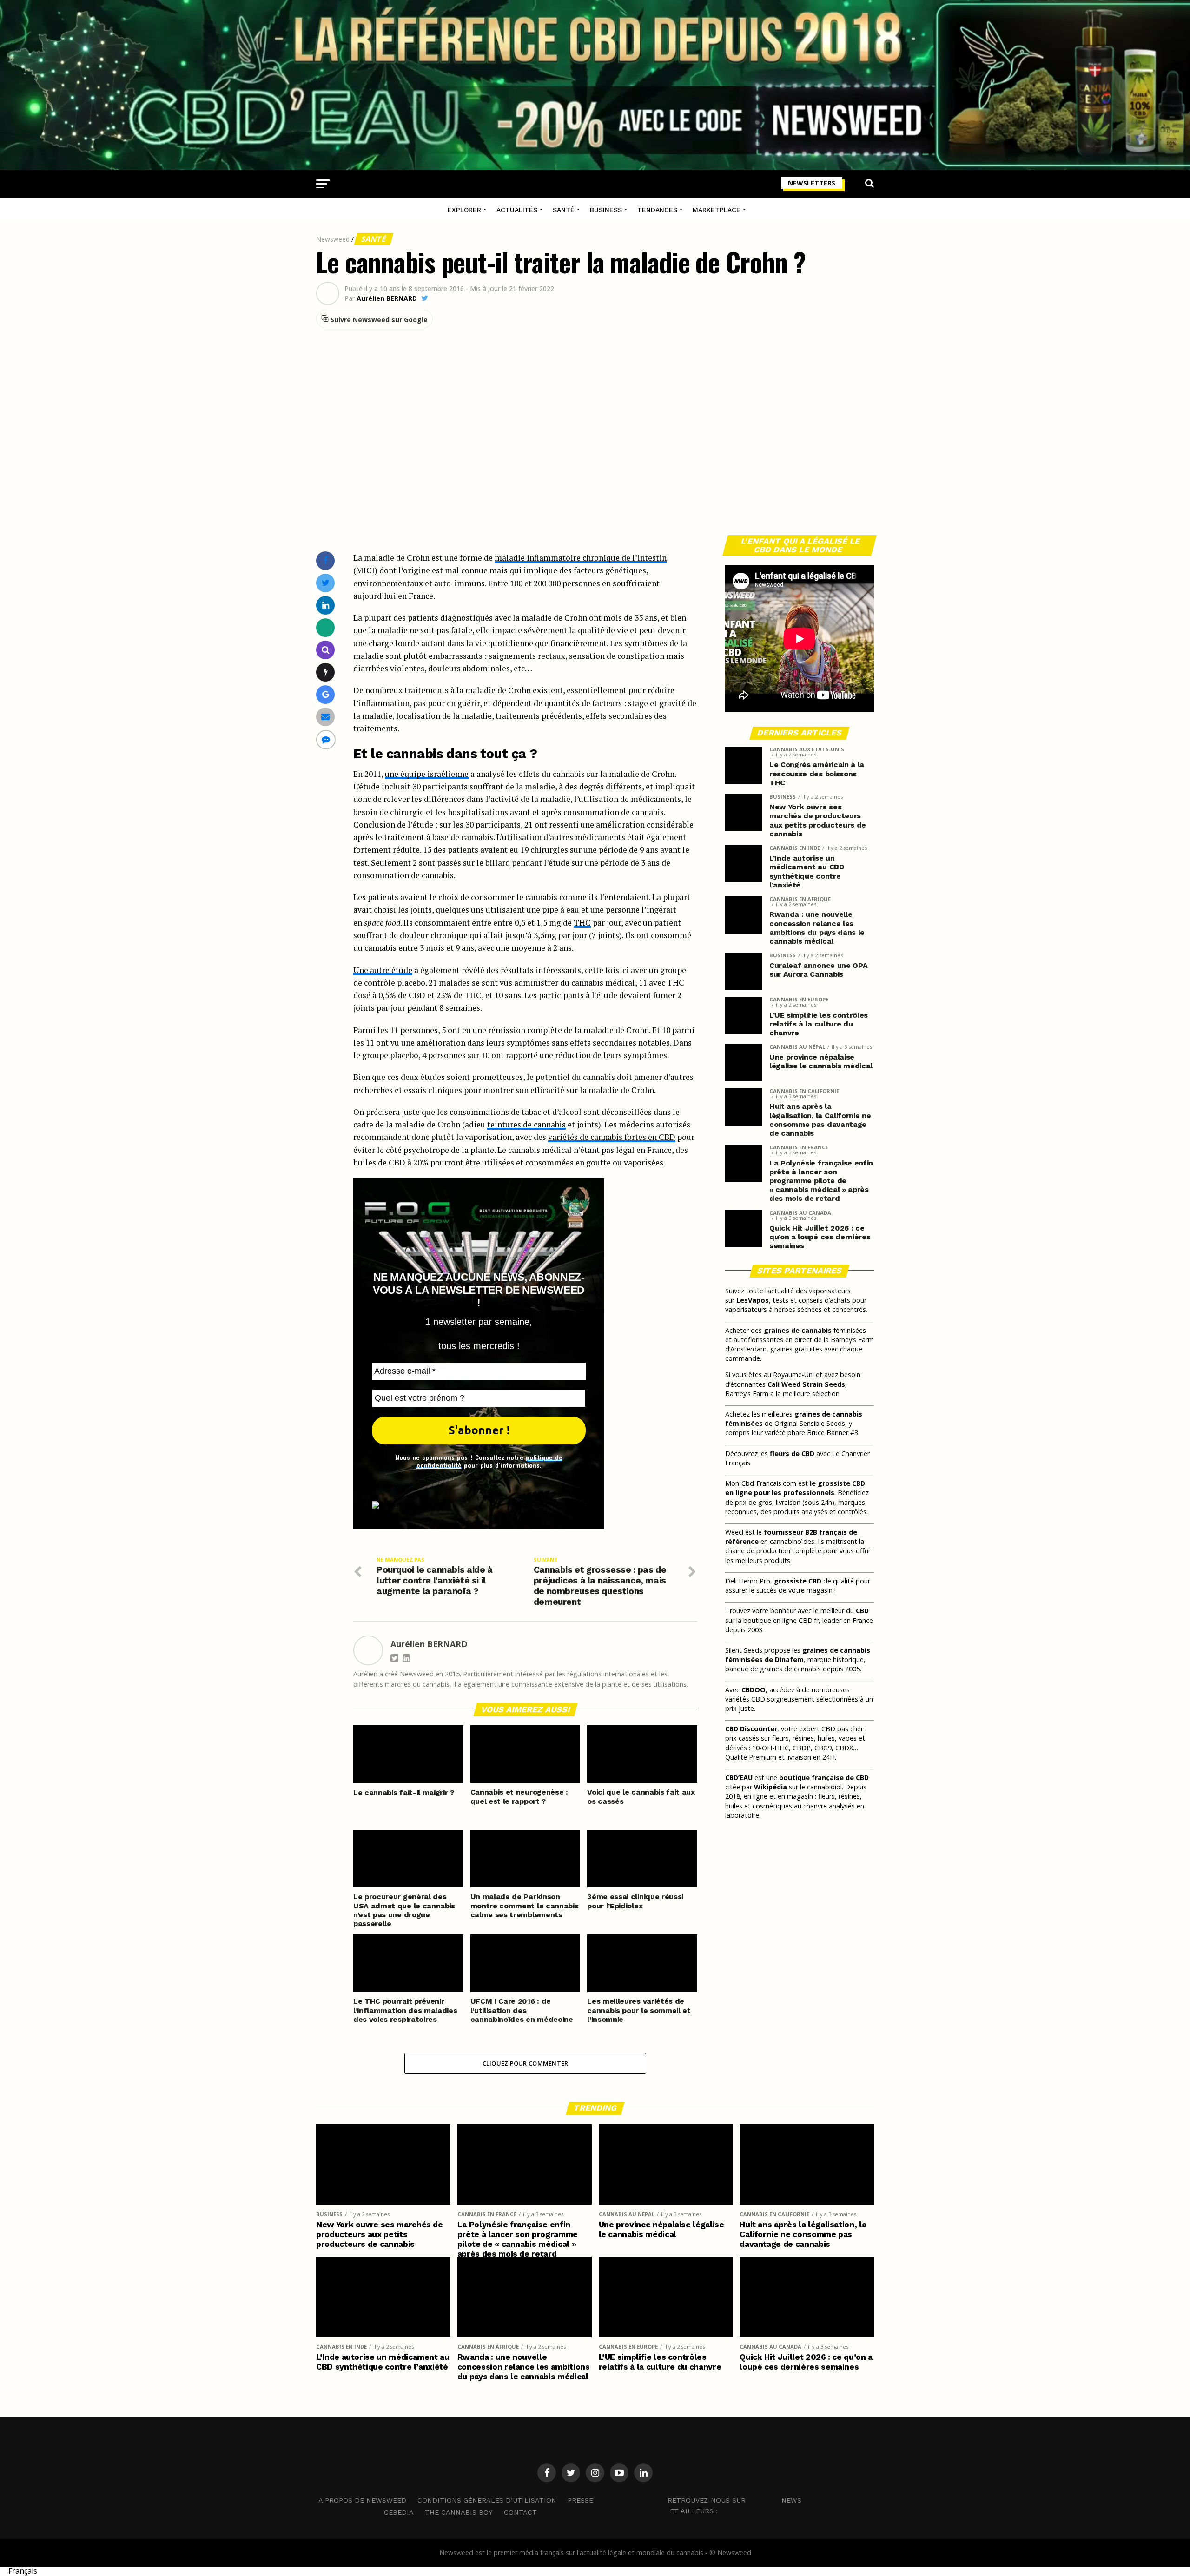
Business (606, 210)
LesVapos (753, 1300)
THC (582, 923)
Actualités (517, 210)
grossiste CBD (798, 1581)
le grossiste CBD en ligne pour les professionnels (795, 1488)
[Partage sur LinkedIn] (326, 605)
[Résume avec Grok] (326, 672)
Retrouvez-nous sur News (734, 2500)
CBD (862, 1611)
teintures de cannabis (526, 1124)
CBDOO (754, 1690)
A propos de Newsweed (362, 2500)
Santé (564, 210)
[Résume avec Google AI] (326, 694)
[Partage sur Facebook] (325, 560)
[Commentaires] (326, 739)
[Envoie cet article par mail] (325, 717)
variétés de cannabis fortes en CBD (612, 1137)
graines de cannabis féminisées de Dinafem (798, 1655)
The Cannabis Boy (459, 2512)
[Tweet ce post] (326, 583)
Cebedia (399, 2512)
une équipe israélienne (427, 774)
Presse (580, 2500)
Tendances (657, 210)
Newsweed (333, 239)
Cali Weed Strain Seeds (806, 1384)
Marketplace (717, 210)
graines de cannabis (798, 1330)
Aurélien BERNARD (387, 298)
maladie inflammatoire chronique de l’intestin (581, 558)
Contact (520, 2512)
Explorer (464, 210)
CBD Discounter (751, 1729)
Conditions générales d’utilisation (487, 2500)
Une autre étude (383, 970)
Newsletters (812, 183)
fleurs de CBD (792, 1454)
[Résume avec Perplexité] (326, 650)
